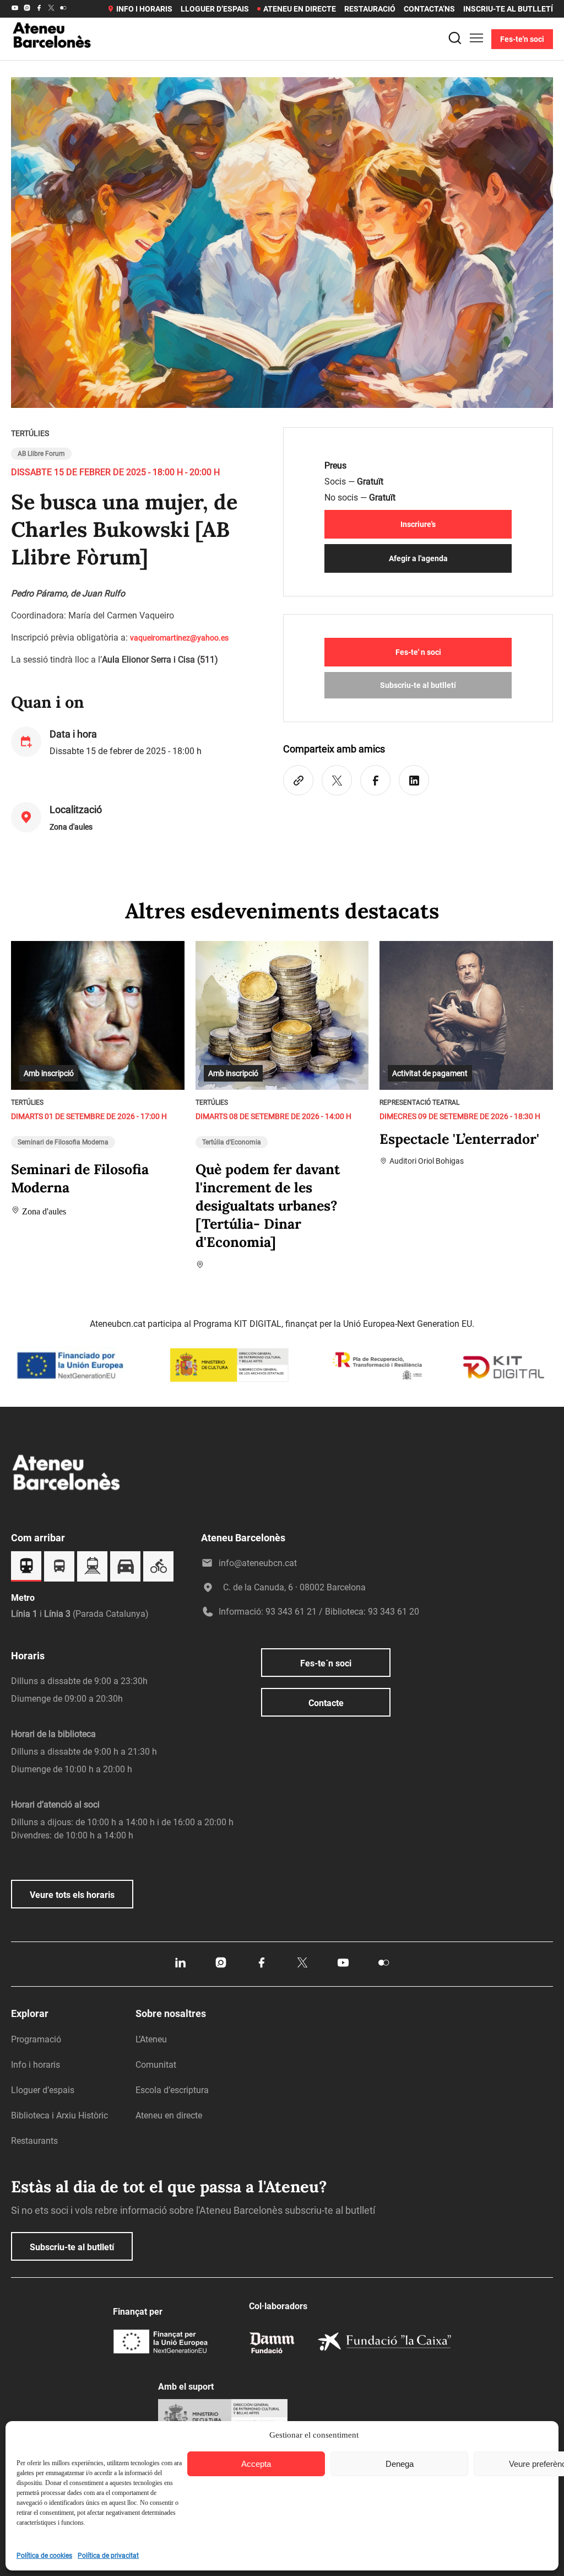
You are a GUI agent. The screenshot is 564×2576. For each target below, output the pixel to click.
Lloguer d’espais (215, 9)
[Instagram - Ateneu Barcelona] (27, 9)
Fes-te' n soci (418, 652)
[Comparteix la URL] (298, 780)
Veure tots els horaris (72, 1895)
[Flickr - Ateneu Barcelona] (63, 9)
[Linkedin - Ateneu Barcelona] (180, 1966)
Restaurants (34, 2141)
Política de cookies (44, 2556)
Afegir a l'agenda (418, 558)
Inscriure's (418, 524)
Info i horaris (144, 9)
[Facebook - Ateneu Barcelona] (39, 9)
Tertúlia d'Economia (232, 1142)
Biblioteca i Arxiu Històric (59, 2115)
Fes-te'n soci (522, 39)
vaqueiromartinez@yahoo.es (179, 638)
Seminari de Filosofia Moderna (63, 1142)
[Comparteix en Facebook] (375, 780)
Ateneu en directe (300, 9)
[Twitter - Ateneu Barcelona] (51, 9)
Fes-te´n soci (326, 1663)
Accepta (256, 2464)
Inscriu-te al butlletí (508, 9)
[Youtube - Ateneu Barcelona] (15, 9)
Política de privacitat (108, 2556)
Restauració (370, 9)
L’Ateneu (151, 2039)
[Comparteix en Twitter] (337, 780)
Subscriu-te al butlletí (418, 685)
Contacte (326, 1703)
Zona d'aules (71, 827)
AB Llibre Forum (41, 454)
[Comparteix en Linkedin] (414, 780)
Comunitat (156, 2065)
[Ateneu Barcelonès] (52, 62)
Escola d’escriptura (172, 2090)
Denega (400, 2464)
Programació (36, 2039)
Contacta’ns (429, 9)
